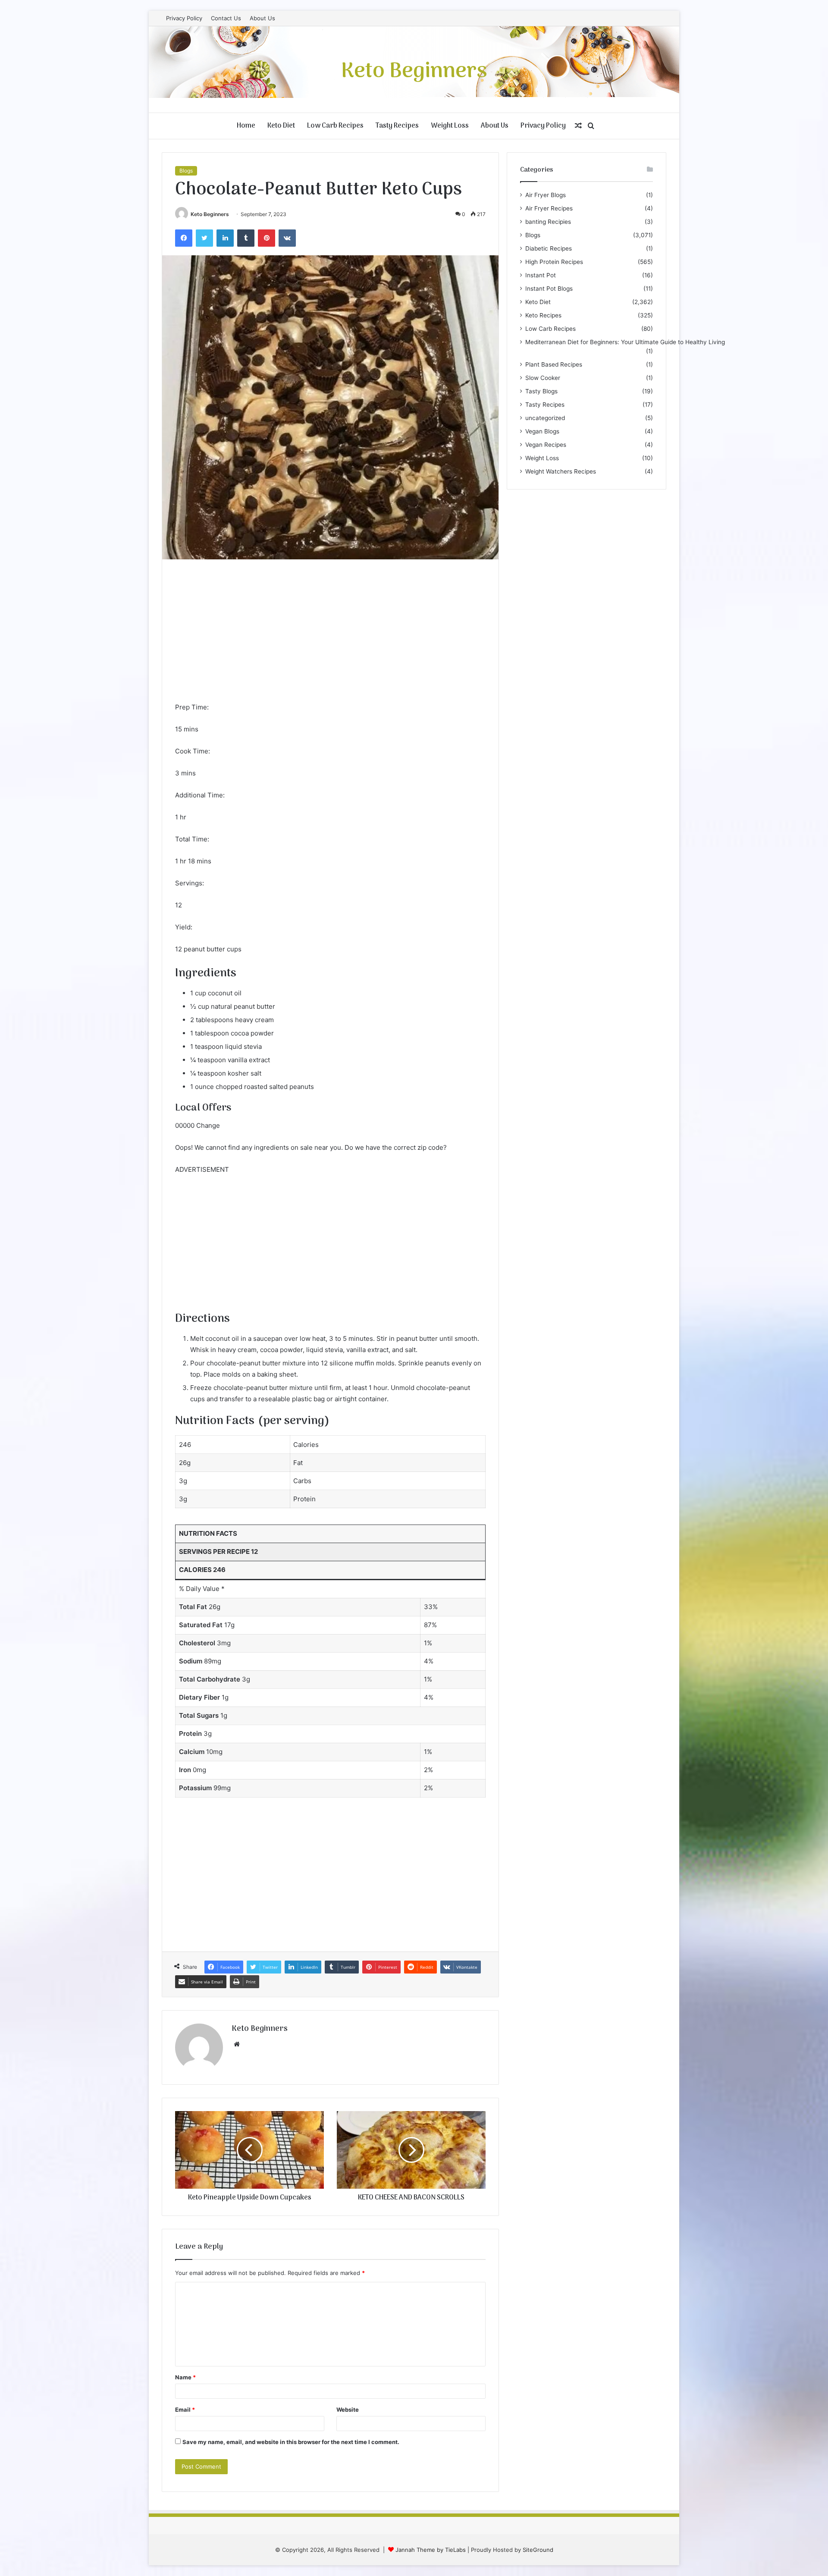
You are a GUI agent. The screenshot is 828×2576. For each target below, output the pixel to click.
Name (185, 2377)
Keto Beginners (210, 214)
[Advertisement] (330, 637)
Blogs (186, 171)
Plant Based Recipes (554, 364)
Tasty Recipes (397, 126)
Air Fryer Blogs (546, 195)
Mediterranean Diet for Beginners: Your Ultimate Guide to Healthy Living (625, 342)
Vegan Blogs (542, 431)
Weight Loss (450, 126)
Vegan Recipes (546, 445)
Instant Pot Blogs (549, 289)
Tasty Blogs (541, 391)
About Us (262, 18)
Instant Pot (541, 275)
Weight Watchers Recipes (561, 471)
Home (246, 126)
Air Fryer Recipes (549, 208)
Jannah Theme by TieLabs (431, 2550)
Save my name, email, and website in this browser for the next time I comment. (291, 2442)
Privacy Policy (184, 18)
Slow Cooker (543, 378)
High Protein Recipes (554, 262)
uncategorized (545, 418)
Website (348, 2410)
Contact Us (226, 18)
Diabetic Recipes (549, 248)
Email (185, 2410)
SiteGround (538, 2550)
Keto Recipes (543, 315)
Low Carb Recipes (335, 126)
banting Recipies (548, 222)
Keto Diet (281, 126)
